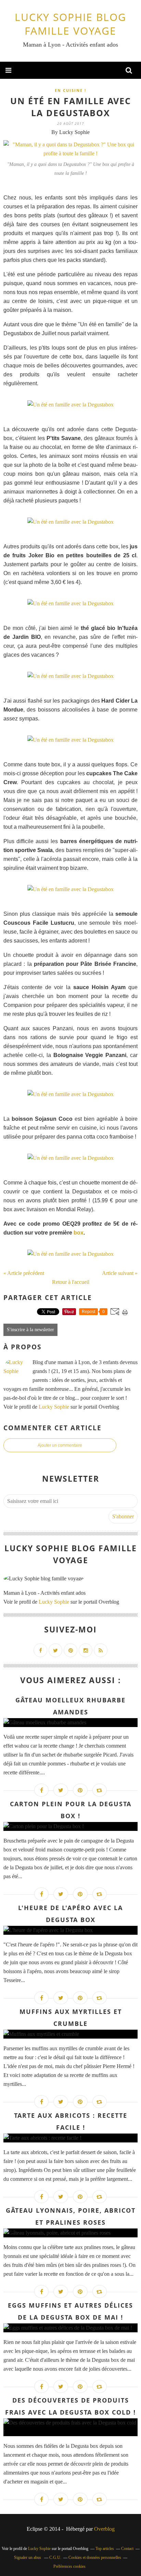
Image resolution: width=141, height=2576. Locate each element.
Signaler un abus (28, 2557)
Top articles (105, 2549)
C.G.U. (55, 2557)
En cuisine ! (70, 90)
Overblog (104, 2529)
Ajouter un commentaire (60, 1445)
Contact (127, 2549)
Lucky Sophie (54, 1407)
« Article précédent (24, 1273)
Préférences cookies (69, 2566)
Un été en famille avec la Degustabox (71, 107)
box (79, 1233)
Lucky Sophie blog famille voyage (70, 24)
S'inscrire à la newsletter (30, 1330)
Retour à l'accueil (71, 1282)
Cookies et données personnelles (95, 2557)
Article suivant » (120, 1273)
